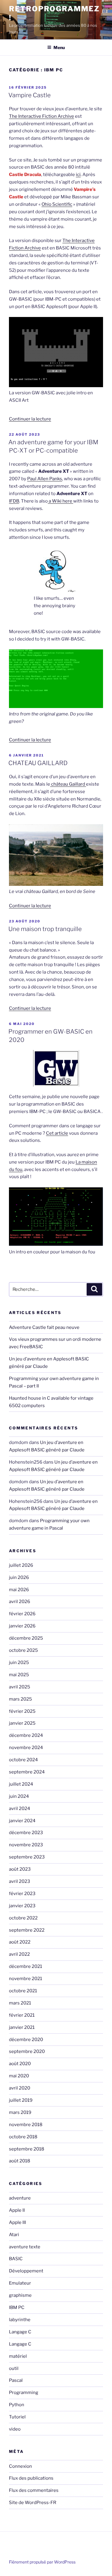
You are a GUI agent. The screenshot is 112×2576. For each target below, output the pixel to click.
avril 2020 (20, 2088)
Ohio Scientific (57, 204)
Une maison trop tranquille (45, 929)
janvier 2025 (22, 1723)
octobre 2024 (23, 1760)
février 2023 (22, 1894)
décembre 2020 (26, 2040)
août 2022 (20, 1942)
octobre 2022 (23, 1918)
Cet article (57, 1133)
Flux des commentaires (34, 2490)
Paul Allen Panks (45, 479)
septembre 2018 (27, 2149)
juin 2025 (19, 1663)
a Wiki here (60, 501)
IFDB (14, 501)
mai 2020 (19, 2076)
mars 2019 (20, 2112)
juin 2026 (19, 1577)
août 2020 (20, 2064)
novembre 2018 (26, 2125)
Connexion (20, 2466)
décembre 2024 (26, 1735)
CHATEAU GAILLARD (38, 763)
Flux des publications (31, 2478)
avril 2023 (20, 1881)
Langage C (20, 2332)
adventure (20, 2198)
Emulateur (20, 2283)
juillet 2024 (21, 1784)
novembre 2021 (26, 1979)
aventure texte (25, 2247)
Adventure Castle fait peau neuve (44, 1327)
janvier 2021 (22, 2027)
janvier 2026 (22, 1626)
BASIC (16, 2259)
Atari (14, 2235)
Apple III (17, 2222)
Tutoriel (17, 2417)
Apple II (17, 2210)
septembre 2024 (27, 1772)
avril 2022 (19, 1954)
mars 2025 (20, 1699)
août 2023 (20, 1869)
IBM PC (17, 2307)
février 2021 (22, 2015)
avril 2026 (20, 1602)
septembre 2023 (27, 1857)
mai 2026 (19, 1590)
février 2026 (22, 1614)
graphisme (20, 2295)
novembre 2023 (26, 1845)
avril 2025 (20, 1687)
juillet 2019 (21, 2100)
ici (78, 175)
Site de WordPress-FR (33, 2503)
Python (17, 2405)
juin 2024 (19, 1796)
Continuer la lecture (30, 419)
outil (14, 2368)
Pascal (16, 2380)
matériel (18, 2356)
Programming (24, 2393)
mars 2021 (20, 2003)
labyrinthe (20, 2320)
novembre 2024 (26, 1748)
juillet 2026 (21, 1565)
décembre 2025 (26, 1638)
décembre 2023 (26, 1833)
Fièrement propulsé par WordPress (42, 2562)
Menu (59, 47)
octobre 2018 (23, 2137)
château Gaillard (68, 784)
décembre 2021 (26, 1966)
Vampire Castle (30, 95)
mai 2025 (19, 1675)
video (15, 2429)
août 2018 (20, 2161)
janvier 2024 (22, 1821)
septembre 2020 (27, 2051)
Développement (26, 2271)
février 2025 (22, 1711)
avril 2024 (20, 1809)
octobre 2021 (23, 1991)
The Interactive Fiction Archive (42, 116)
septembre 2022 (27, 1930)
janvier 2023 (22, 1906)
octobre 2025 (23, 1650)
